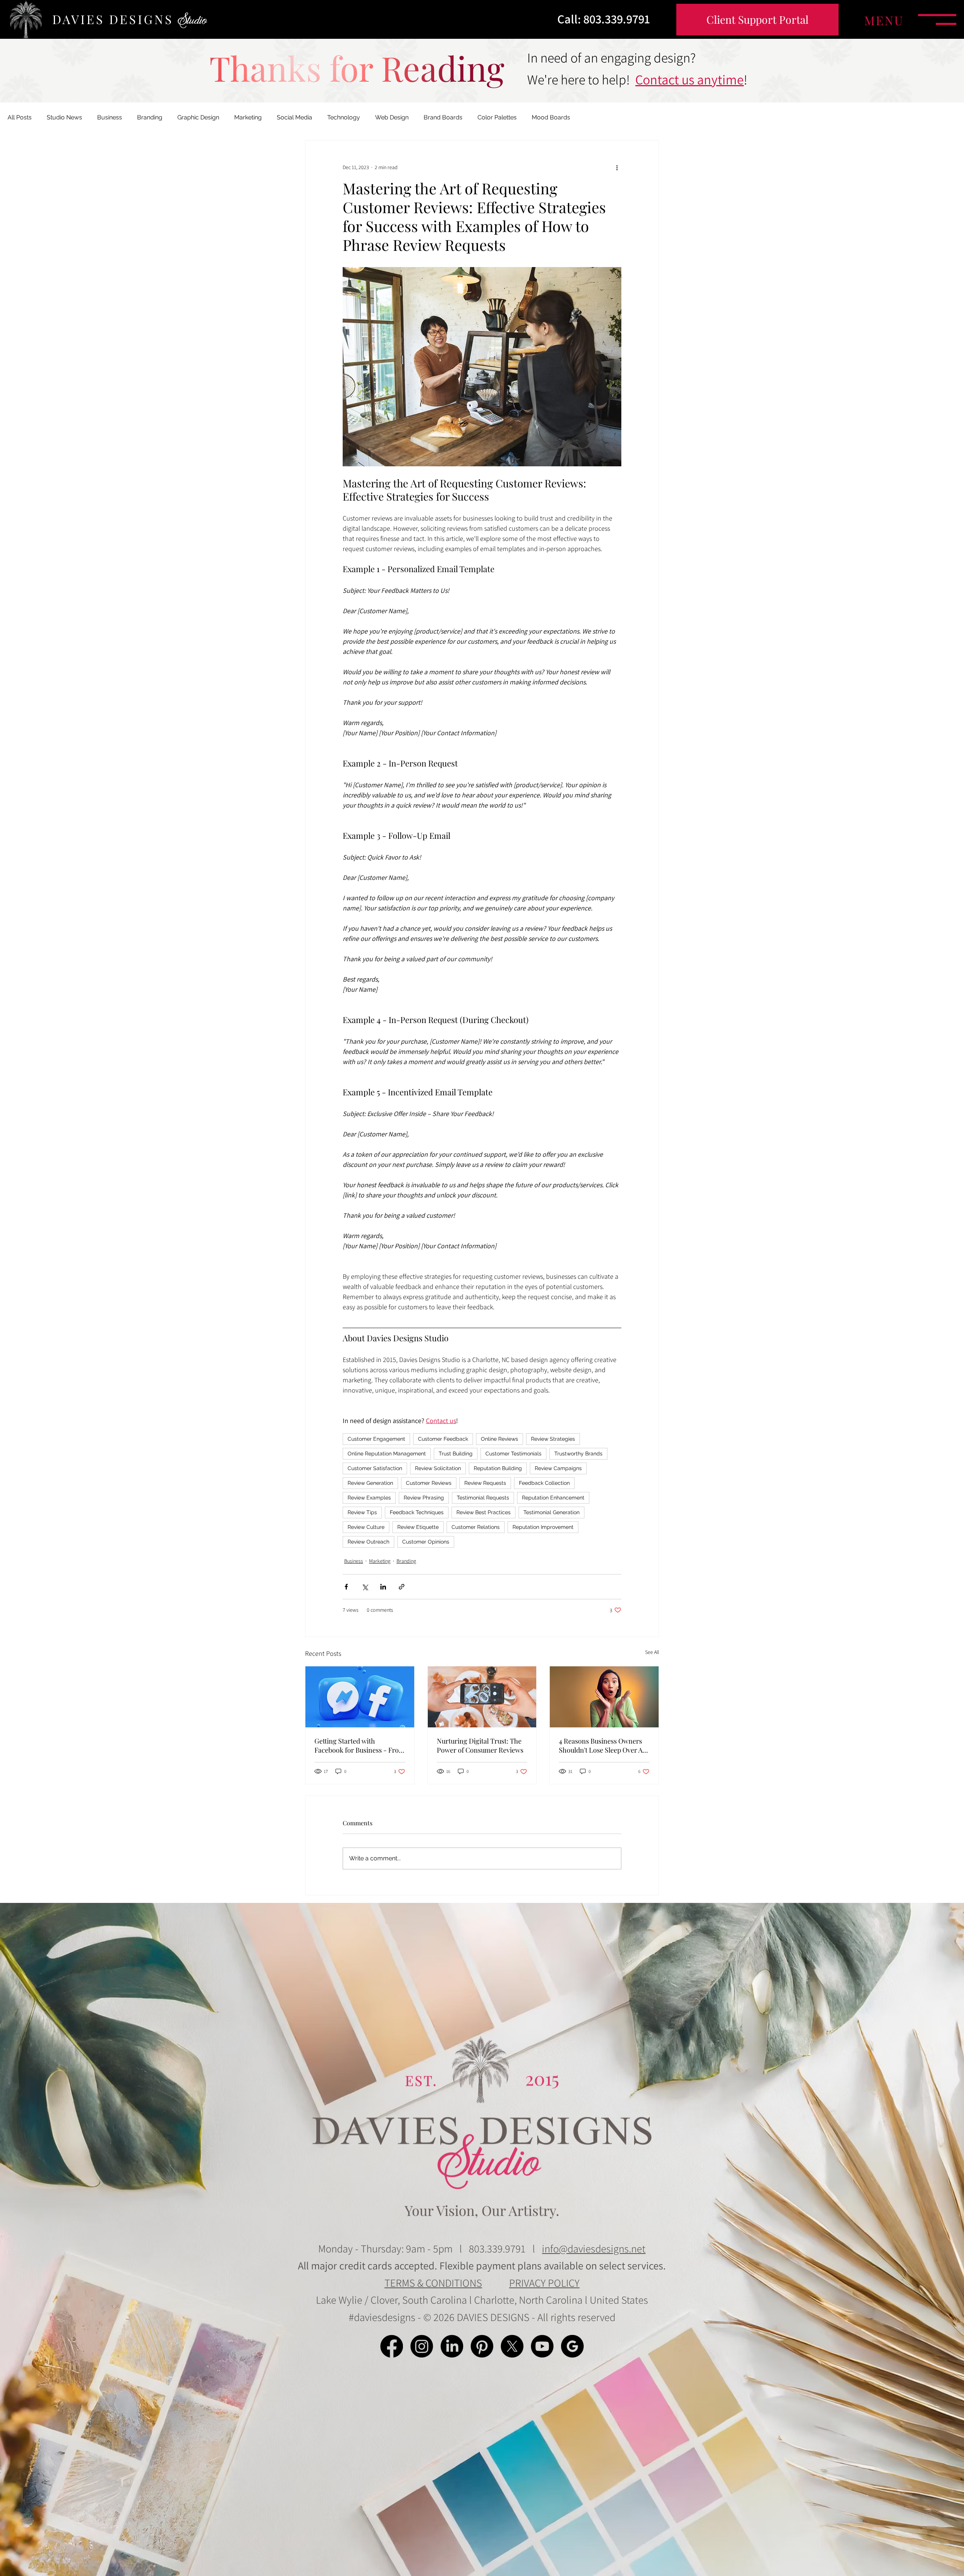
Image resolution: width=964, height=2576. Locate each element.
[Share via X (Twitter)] (365, 1587)
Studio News (64, 117)
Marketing (248, 117)
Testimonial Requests (483, 1498)
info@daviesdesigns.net (594, 2248)
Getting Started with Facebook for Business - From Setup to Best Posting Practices (360, 1745)
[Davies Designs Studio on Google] (572, 2346)
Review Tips (362, 1512)
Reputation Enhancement (553, 1498)
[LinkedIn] (452, 2346)
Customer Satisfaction (375, 1468)
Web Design (392, 117)
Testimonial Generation (551, 1512)
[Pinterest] (482, 2346)
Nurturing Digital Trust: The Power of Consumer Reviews (480, 1745)
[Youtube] (542, 2346)
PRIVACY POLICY (544, 2283)
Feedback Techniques (417, 1512)
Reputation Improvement (543, 1527)
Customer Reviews (429, 1483)
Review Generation (370, 1483)
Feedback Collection (544, 1483)
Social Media (294, 117)
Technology (344, 117)
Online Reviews (500, 1439)
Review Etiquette (418, 1527)
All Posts (20, 117)
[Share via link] (402, 1587)
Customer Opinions (426, 1542)
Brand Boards (443, 117)
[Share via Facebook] (346, 1587)
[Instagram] (422, 2346)
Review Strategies (553, 1439)
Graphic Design (198, 117)
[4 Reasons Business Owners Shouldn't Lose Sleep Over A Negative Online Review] (604, 1697)
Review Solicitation (438, 1468)
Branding (150, 117)
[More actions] (617, 168)
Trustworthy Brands (578, 1454)
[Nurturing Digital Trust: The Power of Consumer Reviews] (482, 1697)
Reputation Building (498, 1468)
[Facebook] (392, 2346)
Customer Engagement (376, 1439)
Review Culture (366, 1527)
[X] (512, 2346)
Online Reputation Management (387, 1454)
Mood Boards (551, 117)
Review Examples (369, 1498)
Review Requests (485, 1483)
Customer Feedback (443, 1439)
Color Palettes (497, 117)
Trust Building (456, 1454)
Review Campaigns (558, 1468)
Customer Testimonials (513, 1454)
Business (110, 117)
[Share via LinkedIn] (383, 1587)
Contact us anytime (689, 79)
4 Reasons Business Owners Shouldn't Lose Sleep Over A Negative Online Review (601, 1745)
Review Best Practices (484, 1512)
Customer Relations (476, 1527)
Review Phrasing (424, 1498)
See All (652, 1652)
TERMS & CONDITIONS (433, 2283)
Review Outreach (368, 1542)
